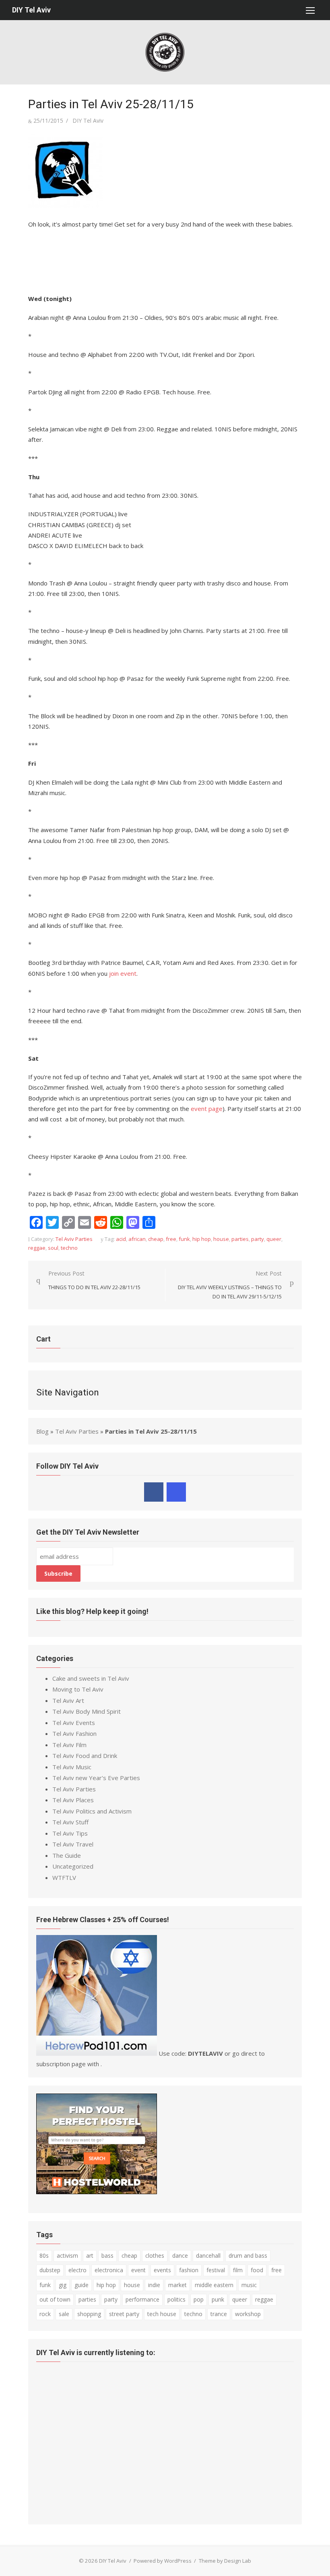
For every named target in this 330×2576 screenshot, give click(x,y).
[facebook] (154, 1492)
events (162, 2270)
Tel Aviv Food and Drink (85, 1756)
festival (216, 2270)
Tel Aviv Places (73, 1800)
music (249, 2285)
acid (121, 1239)
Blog (42, 1431)
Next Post (230, 1285)
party (258, 1239)
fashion (189, 2270)
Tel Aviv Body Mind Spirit (87, 1711)
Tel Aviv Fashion (74, 1733)
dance (180, 2256)
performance (142, 2299)
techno (69, 1248)
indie (154, 2285)
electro (77, 2270)
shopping (89, 2314)
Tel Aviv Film (69, 1745)
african (137, 1239)
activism (67, 2256)
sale (64, 2314)
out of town (55, 2299)
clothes (155, 2256)
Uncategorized (73, 1866)
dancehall (208, 2256)
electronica (109, 2270)
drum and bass (248, 2256)
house (221, 1239)
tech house (162, 2314)
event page (207, 1109)
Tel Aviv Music (72, 1767)
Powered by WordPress (163, 2561)
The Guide (67, 1855)
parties (240, 1239)
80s (44, 2256)
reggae (37, 1248)
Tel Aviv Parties (74, 1239)
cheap (156, 1239)
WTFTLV (64, 1877)
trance (219, 2314)
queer (274, 1239)
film (238, 2270)
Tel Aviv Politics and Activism (92, 1811)
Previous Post (94, 1280)
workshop (248, 2314)
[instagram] (176, 1492)
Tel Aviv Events (74, 1723)
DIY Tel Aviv (31, 10)
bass (107, 2256)
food (257, 2270)
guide (81, 2285)
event (138, 2270)
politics (176, 2299)
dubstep (50, 2270)
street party (124, 2314)
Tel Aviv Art (68, 1700)
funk (184, 1239)
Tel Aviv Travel (73, 1844)
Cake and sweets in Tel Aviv (91, 1678)
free (171, 1239)
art (90, 2256)
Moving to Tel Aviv (78, 1689)
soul (53, 1248)
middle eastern (214, 2285)
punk (218, 2299)
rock (45, 2314)
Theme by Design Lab (225, 2561)
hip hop (202, 1239)
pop (199, 2299)
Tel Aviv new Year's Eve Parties (96, 1778)
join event (123, 973)
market (177, 2285)
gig (63, 2285)
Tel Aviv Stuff (70, 1822)
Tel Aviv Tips (70, 1833)
